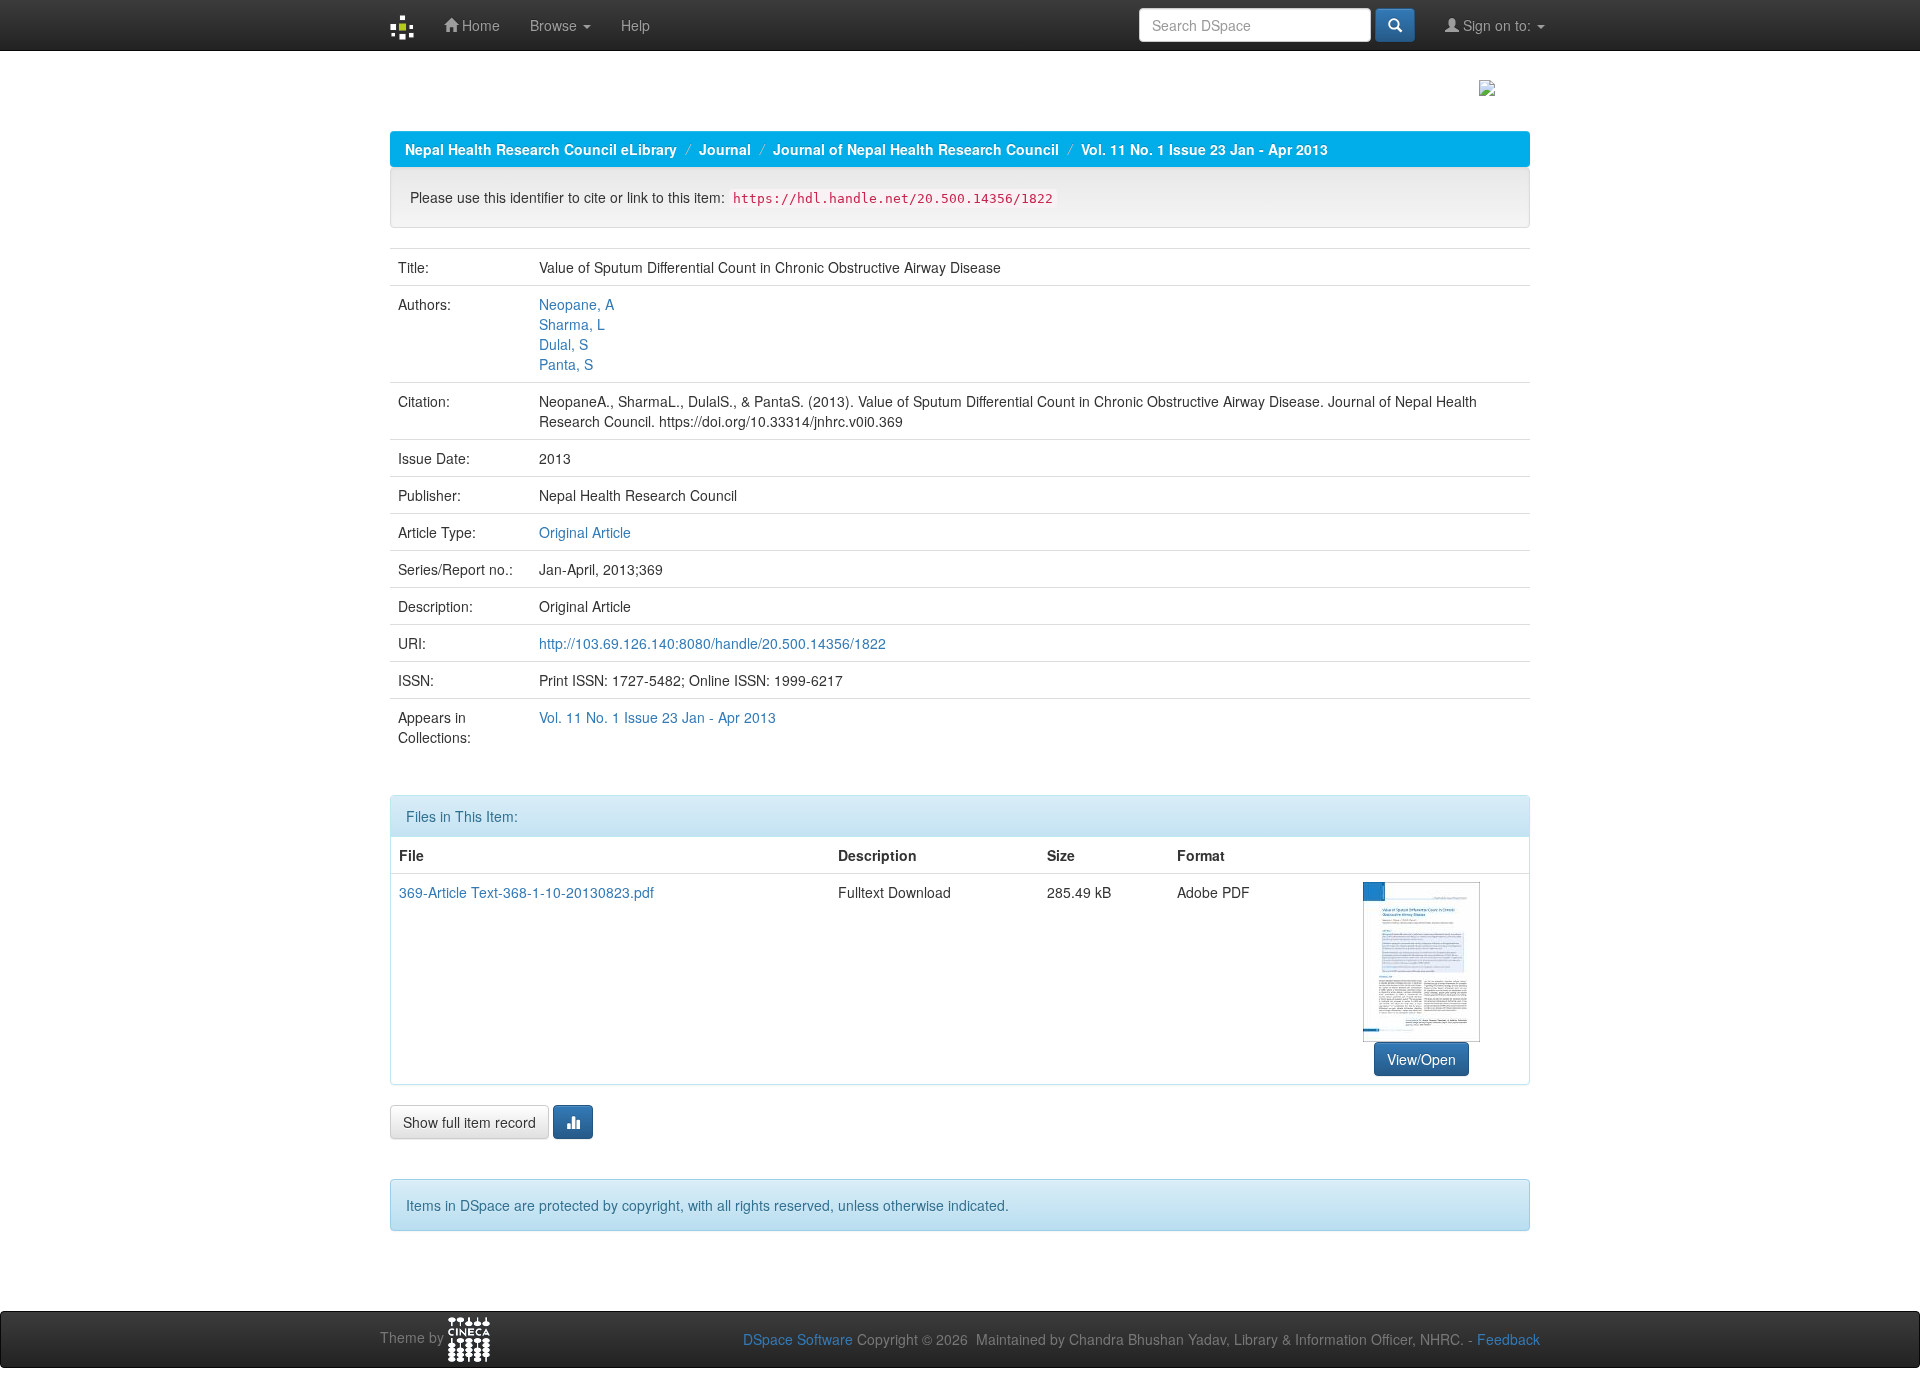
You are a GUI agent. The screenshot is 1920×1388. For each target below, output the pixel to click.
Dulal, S (563, 344)
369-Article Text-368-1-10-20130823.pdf (526, 892)
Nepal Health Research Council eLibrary (541, 149)
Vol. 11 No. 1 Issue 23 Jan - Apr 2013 (1204, 149)
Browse (555, 25)
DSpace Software (798, 1339)
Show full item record (469, 1122)
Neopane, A (576, 304)
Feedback (1508, 1339)
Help (635, 25)
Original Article (585, 532)
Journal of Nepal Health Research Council (916, 149)
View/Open (1421, 1059)
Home (479, 25)
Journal (725, 149)
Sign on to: (1497, 25)
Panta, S (566, 364)
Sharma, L (572, 324)
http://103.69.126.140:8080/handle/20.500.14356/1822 (712, 643)
